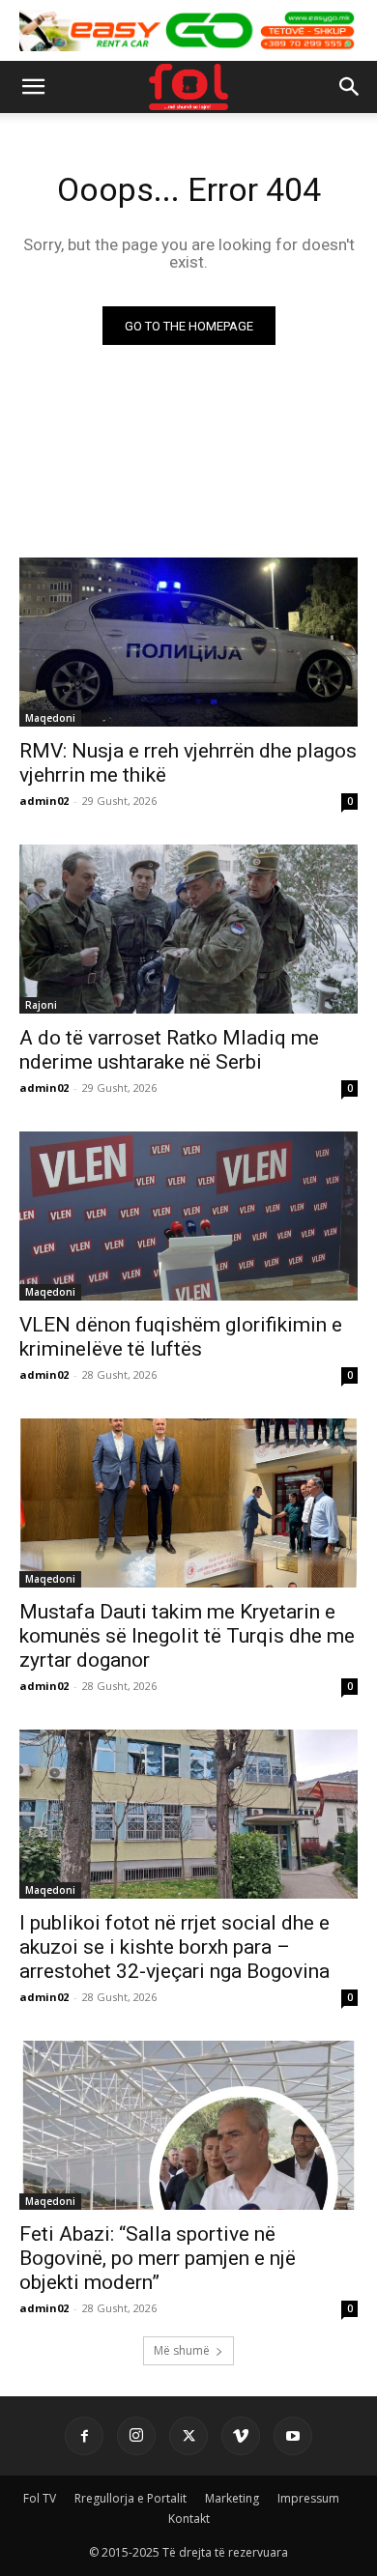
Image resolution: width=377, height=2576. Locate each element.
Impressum (308, 2498)
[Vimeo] (241, 2436)
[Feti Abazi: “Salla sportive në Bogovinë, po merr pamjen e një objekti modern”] (188, 2125)
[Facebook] (84, 2436)
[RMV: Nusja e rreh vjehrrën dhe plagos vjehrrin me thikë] (188, 642)
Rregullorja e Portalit (130, 2498)
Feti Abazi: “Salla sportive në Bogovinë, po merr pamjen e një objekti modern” (158, 2258)
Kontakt (189, 2519)
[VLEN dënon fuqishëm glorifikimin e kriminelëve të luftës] (188, 1216)
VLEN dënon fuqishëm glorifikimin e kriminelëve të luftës (181, 1337)
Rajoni (41, 1005)
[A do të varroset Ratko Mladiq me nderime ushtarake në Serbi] (188, 929)
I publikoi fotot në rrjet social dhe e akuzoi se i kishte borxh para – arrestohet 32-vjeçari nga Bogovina (174, 1947)
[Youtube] (293, 2436)
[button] (33, 87)
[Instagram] (136, 2436)
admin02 (44, 801)
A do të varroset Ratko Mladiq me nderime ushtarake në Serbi (169, 1050)
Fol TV (40, 2498)
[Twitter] (188, 2436)
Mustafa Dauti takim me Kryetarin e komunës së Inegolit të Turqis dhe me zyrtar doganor (187, 1636)
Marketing (232, 2498)
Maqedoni (50, 718)
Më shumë (182, 2350)
